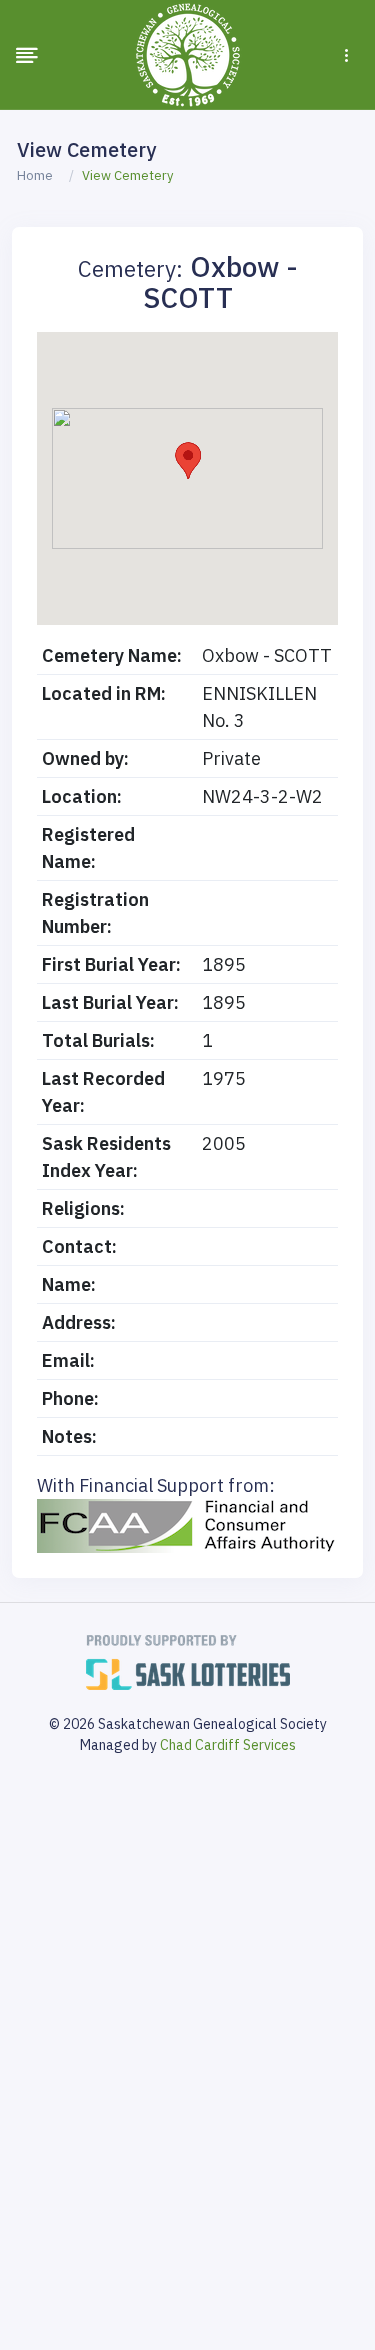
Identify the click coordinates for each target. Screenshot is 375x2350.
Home (35, 175)
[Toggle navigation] (346, 55)
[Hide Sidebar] (27, 55)
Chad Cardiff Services (228, 1745)
